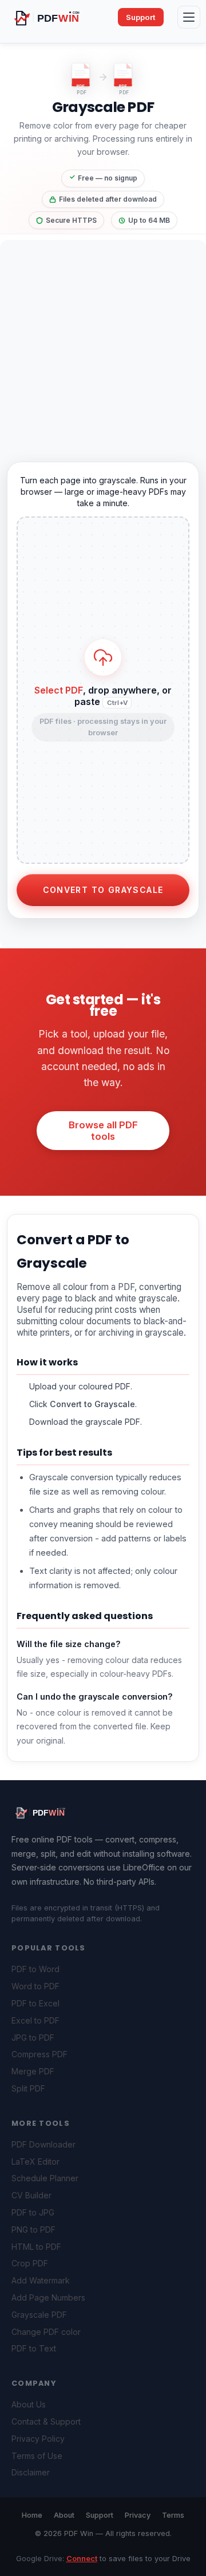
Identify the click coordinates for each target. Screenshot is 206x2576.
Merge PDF (33, 2071)
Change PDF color (46, 2332)
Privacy (138, 2515)
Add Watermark (41, 2280)
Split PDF (28, 2088)
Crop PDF (30, 2263)
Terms (173, 2515)
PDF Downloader (43, 2144)
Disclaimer (31, 2472)
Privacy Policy (38, 2439)
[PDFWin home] (46, 1812)
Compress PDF (39, 2054)
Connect (82, 2559)
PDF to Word (35, 1969)
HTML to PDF (36, 2247)
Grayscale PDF (39, 2315)
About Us (29, 2404)
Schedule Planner (45, 2178)
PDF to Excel (35, 2003)
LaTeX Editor (35, 2162)
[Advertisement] (103, 343)
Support (141, 17)
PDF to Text (34, 2348)
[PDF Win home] (57, 17)
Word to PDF (35, 1986)
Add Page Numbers (48, 2297)
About (64, 2515)
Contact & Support (46, 2421)
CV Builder (31, 2195)
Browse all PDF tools (103, 1131)
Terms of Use (37, 2456)
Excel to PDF (35, 2020)
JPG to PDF (33, 2038)
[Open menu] (189, 17)
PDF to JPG (33, 2212)
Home (32, 2515)
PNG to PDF (33, 2230)
